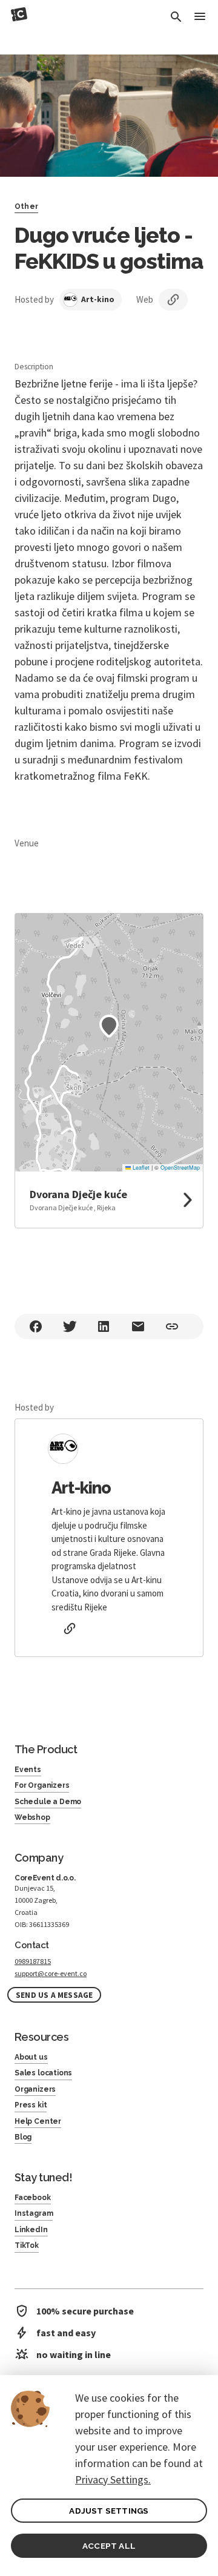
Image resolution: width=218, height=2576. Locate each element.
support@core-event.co (51, 1973)
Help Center (38, 2121)
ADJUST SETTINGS (109, 2511)
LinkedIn (31, 2230)
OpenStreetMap (180, 1168)
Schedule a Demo (48, 1802)
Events (28, 1770)
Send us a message (54, 1995)
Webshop (32, 1817)
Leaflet (140, 1168)
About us (31, 2057)
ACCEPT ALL (109, 2546)
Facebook (33, 2198)
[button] (109, 1026)
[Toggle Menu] (200, 17)
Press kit (31, 2105)
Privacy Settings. (113, 2479)
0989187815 (33, 1961)
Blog (23, 2137)
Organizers (35, 2089)
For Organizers (42, 1785)
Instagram (34, 2213)
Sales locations (43, 2073)
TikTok (27, 2245)
